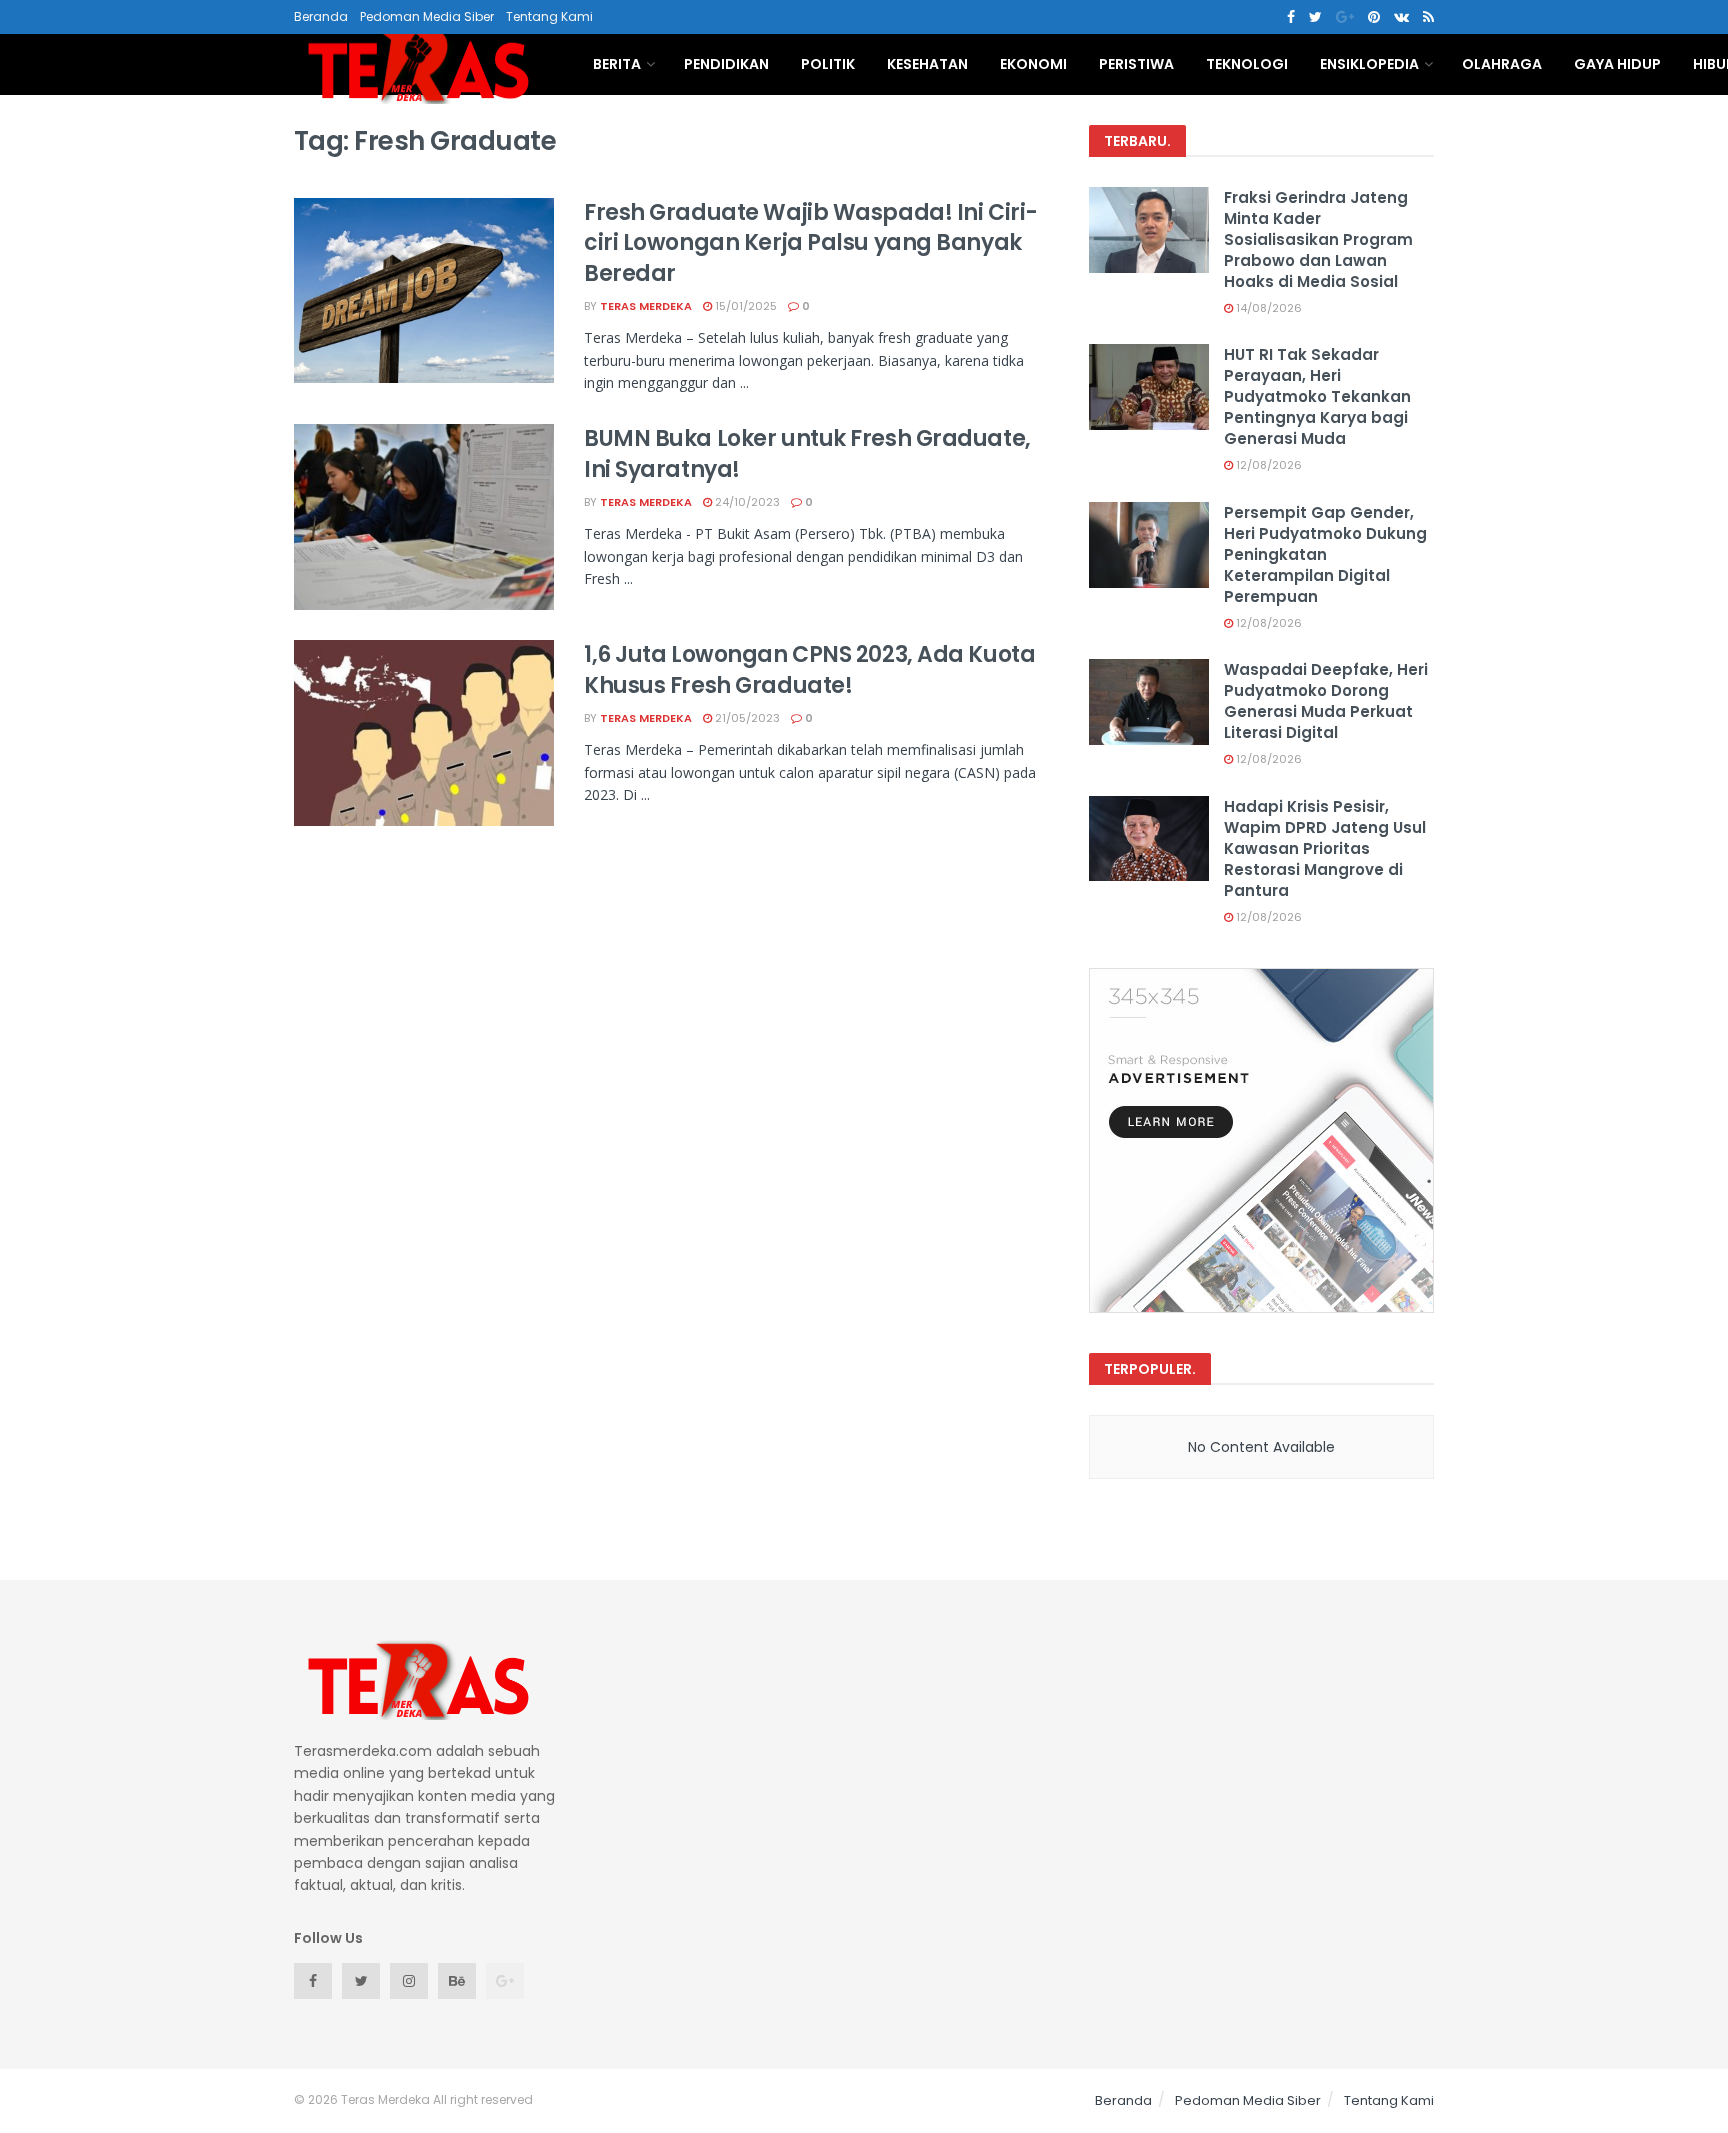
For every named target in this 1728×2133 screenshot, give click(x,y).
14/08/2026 (1267, 308)
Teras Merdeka (646, 306)
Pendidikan (726, 64)
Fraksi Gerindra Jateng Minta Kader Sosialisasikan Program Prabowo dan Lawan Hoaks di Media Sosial (1318, 239)
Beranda (321, 16)
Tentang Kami (549, 16)
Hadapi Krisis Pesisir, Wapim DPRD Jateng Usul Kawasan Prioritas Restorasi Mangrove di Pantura (1325, 848)
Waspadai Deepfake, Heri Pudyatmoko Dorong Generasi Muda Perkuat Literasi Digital (1326, 701)
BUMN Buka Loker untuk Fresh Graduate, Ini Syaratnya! (807, 454)
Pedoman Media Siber (427, 16)
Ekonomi (1033, 64)
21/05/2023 (746, 718)
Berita (617, 64)
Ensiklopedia (1369, 64)
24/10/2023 (746, 502)
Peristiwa (1136, 64)
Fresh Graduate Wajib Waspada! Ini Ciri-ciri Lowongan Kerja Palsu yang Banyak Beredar (811, 243)
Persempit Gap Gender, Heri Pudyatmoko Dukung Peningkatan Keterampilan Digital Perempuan (1325, 554)
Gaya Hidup (1617, 64)
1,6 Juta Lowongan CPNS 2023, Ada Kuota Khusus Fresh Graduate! (809, 670)
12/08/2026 (1267, 465)
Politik (828, 64)
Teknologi (1247, 64)
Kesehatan (927, 64)
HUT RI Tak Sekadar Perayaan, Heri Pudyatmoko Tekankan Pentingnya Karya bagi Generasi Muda (1317, 396)
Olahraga (1502, 64)
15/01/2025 (744, 306)
